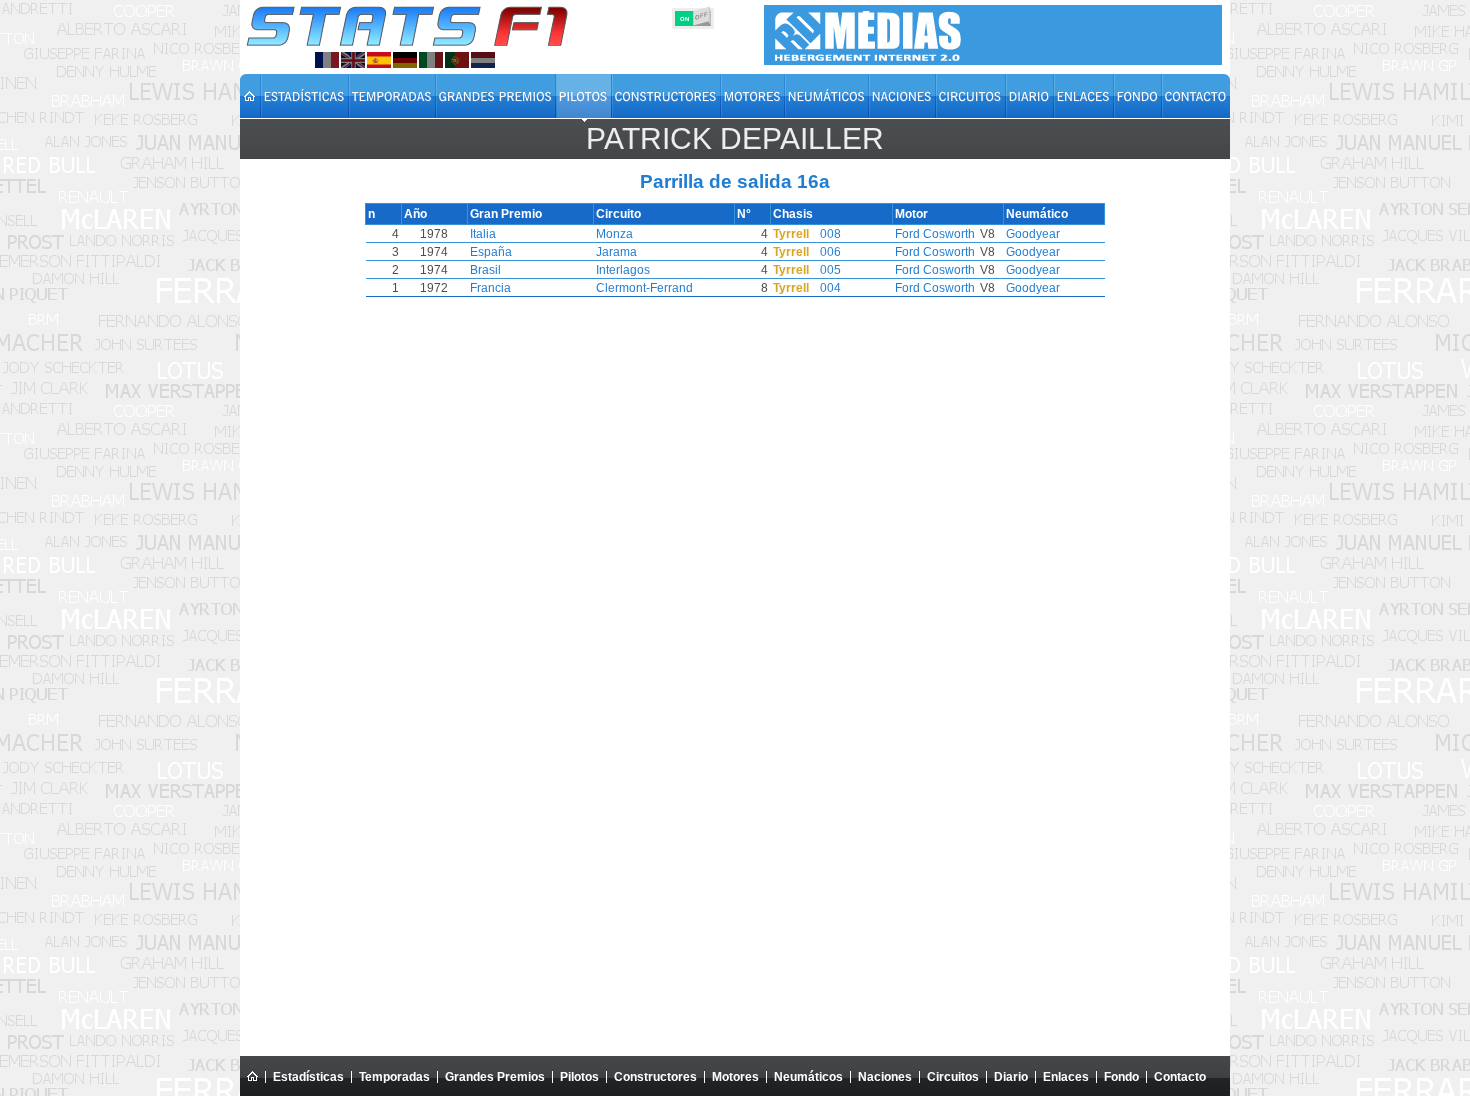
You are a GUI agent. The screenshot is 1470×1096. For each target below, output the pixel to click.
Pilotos (579, 1077)
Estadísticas (308, 1077)
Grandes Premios (495, 1077)
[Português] (457, 60)
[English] (353, 60)
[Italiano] (431, 60)
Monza (614, 234)
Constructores (655, 1077)
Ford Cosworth (935, 234)
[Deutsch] (405, 60)
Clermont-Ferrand (644, 288)
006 (830, 252)
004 (830, 288)
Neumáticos (808, 1077)
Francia (490, 288)
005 (830, 270)
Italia (483, 234)
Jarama (616, 252)
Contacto (1180, 1077)
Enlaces (1066, 1077)
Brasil (485, 270)
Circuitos (953, 1077)
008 (830, 234)
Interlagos (623, 270)
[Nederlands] (483, 60)
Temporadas (394, 1077)
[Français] (327, 60)
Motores (735, 1077)
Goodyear (1033, 234)
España (491, 252)
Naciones (885, 1077)
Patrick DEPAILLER (735, 138)
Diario (1011, 1077)
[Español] (379, 60)
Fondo (1121, 1077)
